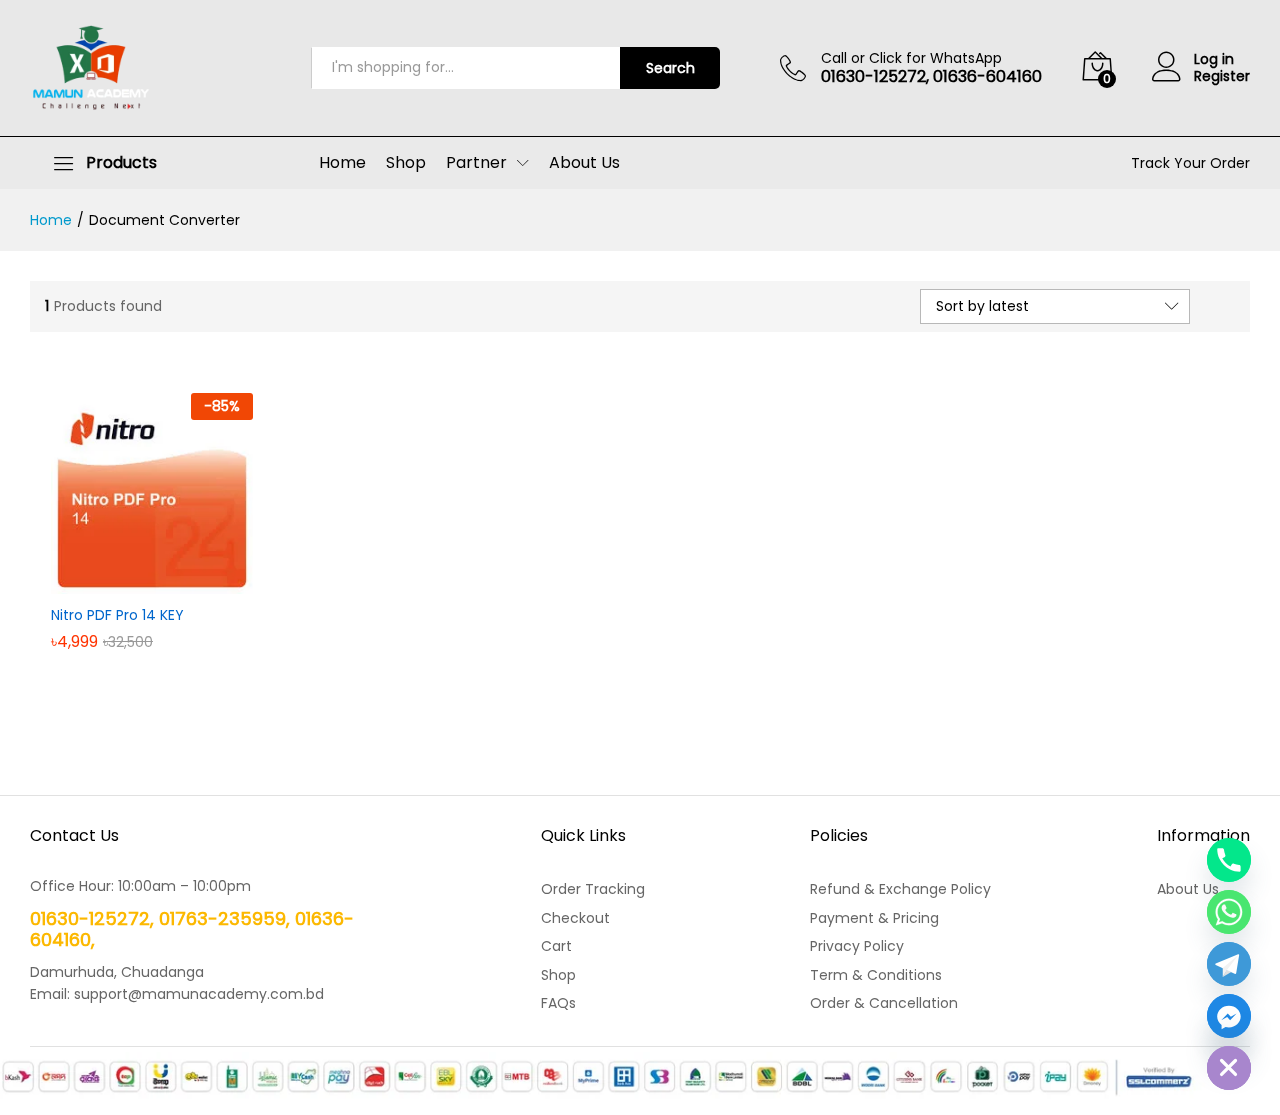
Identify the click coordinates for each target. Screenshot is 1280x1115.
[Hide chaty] (1229, 1068)
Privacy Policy (857, 946)
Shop (406, 163)
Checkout (575, 918)
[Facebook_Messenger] (1229, 1016)
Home (342, 163)
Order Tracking (593, 889)
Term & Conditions (876, 975)
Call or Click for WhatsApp (911, 58)
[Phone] (1229, 860)
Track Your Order (1190, 163)
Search (670, 68)
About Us (584, 163)
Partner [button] (476, 163)
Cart (556, 946)
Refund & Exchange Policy (900, 889)
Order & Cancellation (884, 1003)
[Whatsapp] (1229, 912)
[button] (129, 582)
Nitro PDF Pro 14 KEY (117, 615)
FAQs (558, 1003)
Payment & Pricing (874, 918)
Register (1222, 76)
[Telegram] (1229, 964)
